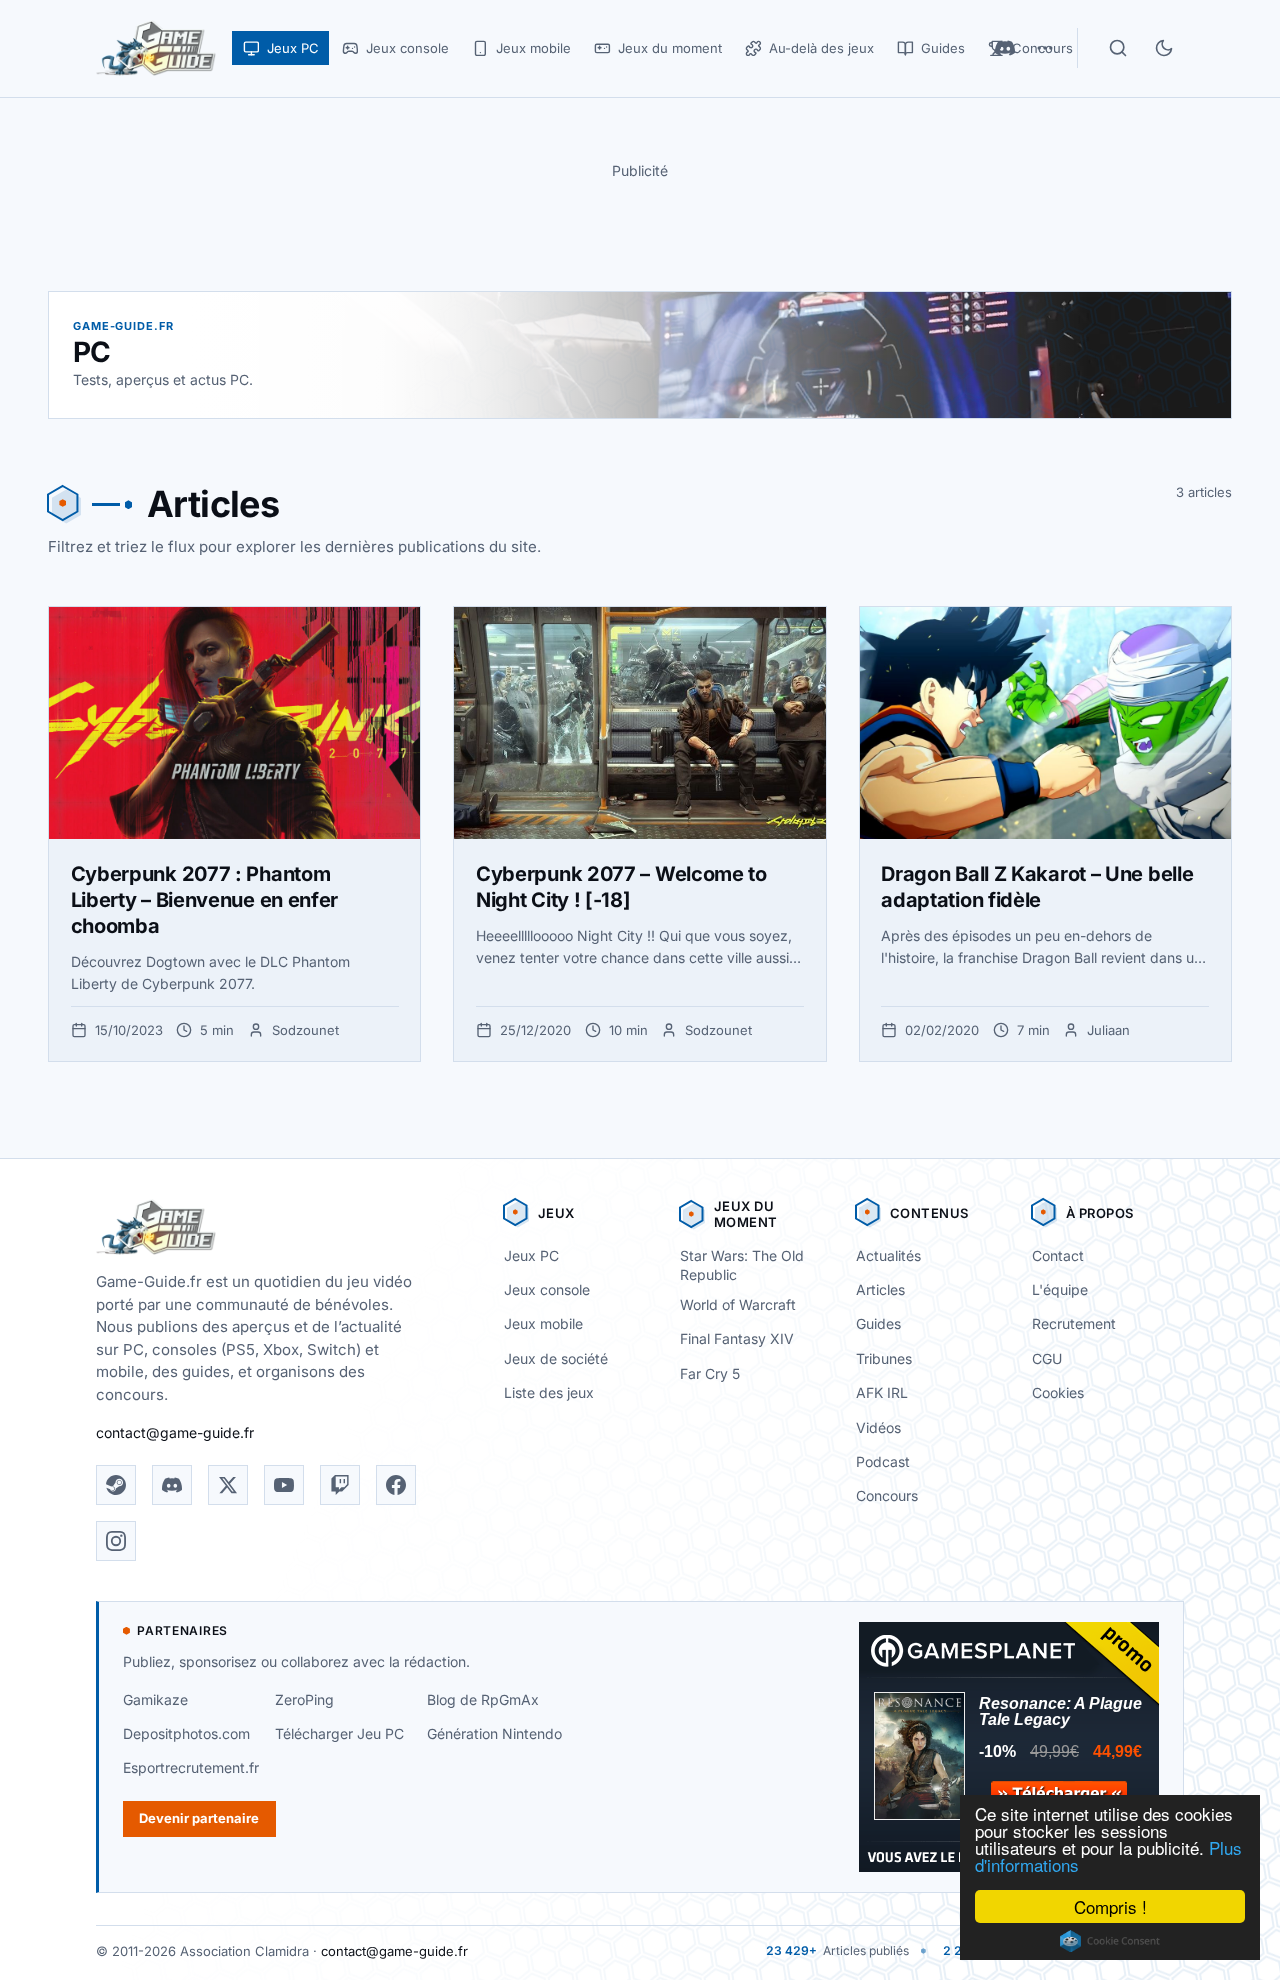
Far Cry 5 (710, 1373)
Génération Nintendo (494, 1733)
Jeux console (547, 1289)
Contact (1058, 1255)
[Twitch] (340, 1485)
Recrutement (1074, 1323)
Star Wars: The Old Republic (742, 1265)
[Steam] (116, 1485)
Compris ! (1110, 1906)
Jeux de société (556, 1358)
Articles (880, 1289)
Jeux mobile (543, 1323)
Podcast (883, 1461)
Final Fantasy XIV (737, 1338)
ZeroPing (304, 1699)
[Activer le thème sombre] (1164, 48)
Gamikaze (155, 1699)
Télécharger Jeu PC (339, 1733)
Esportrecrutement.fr (191, 1767)
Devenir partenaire (199, 1818)
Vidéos (878, 1427)
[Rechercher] (1118, 48)
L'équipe (1060, 1289)
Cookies (1058, 1392)
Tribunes (884, 1358)
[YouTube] (284, 1485)
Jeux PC (531, 1255)
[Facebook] (396, 1485)
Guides (878, 1323)
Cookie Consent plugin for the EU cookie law (1110, 1941)
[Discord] (172, 1485)
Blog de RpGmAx (483, 1699)
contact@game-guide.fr (175, 1432)
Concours (887, 1495)
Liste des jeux (549, 1392)
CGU (1047, 1358)
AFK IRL (882, 1392)
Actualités (888, 1255)
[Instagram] (116, 1541)
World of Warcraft (738, 1304)
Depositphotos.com (186, 1733)
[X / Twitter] (228, 1485)
